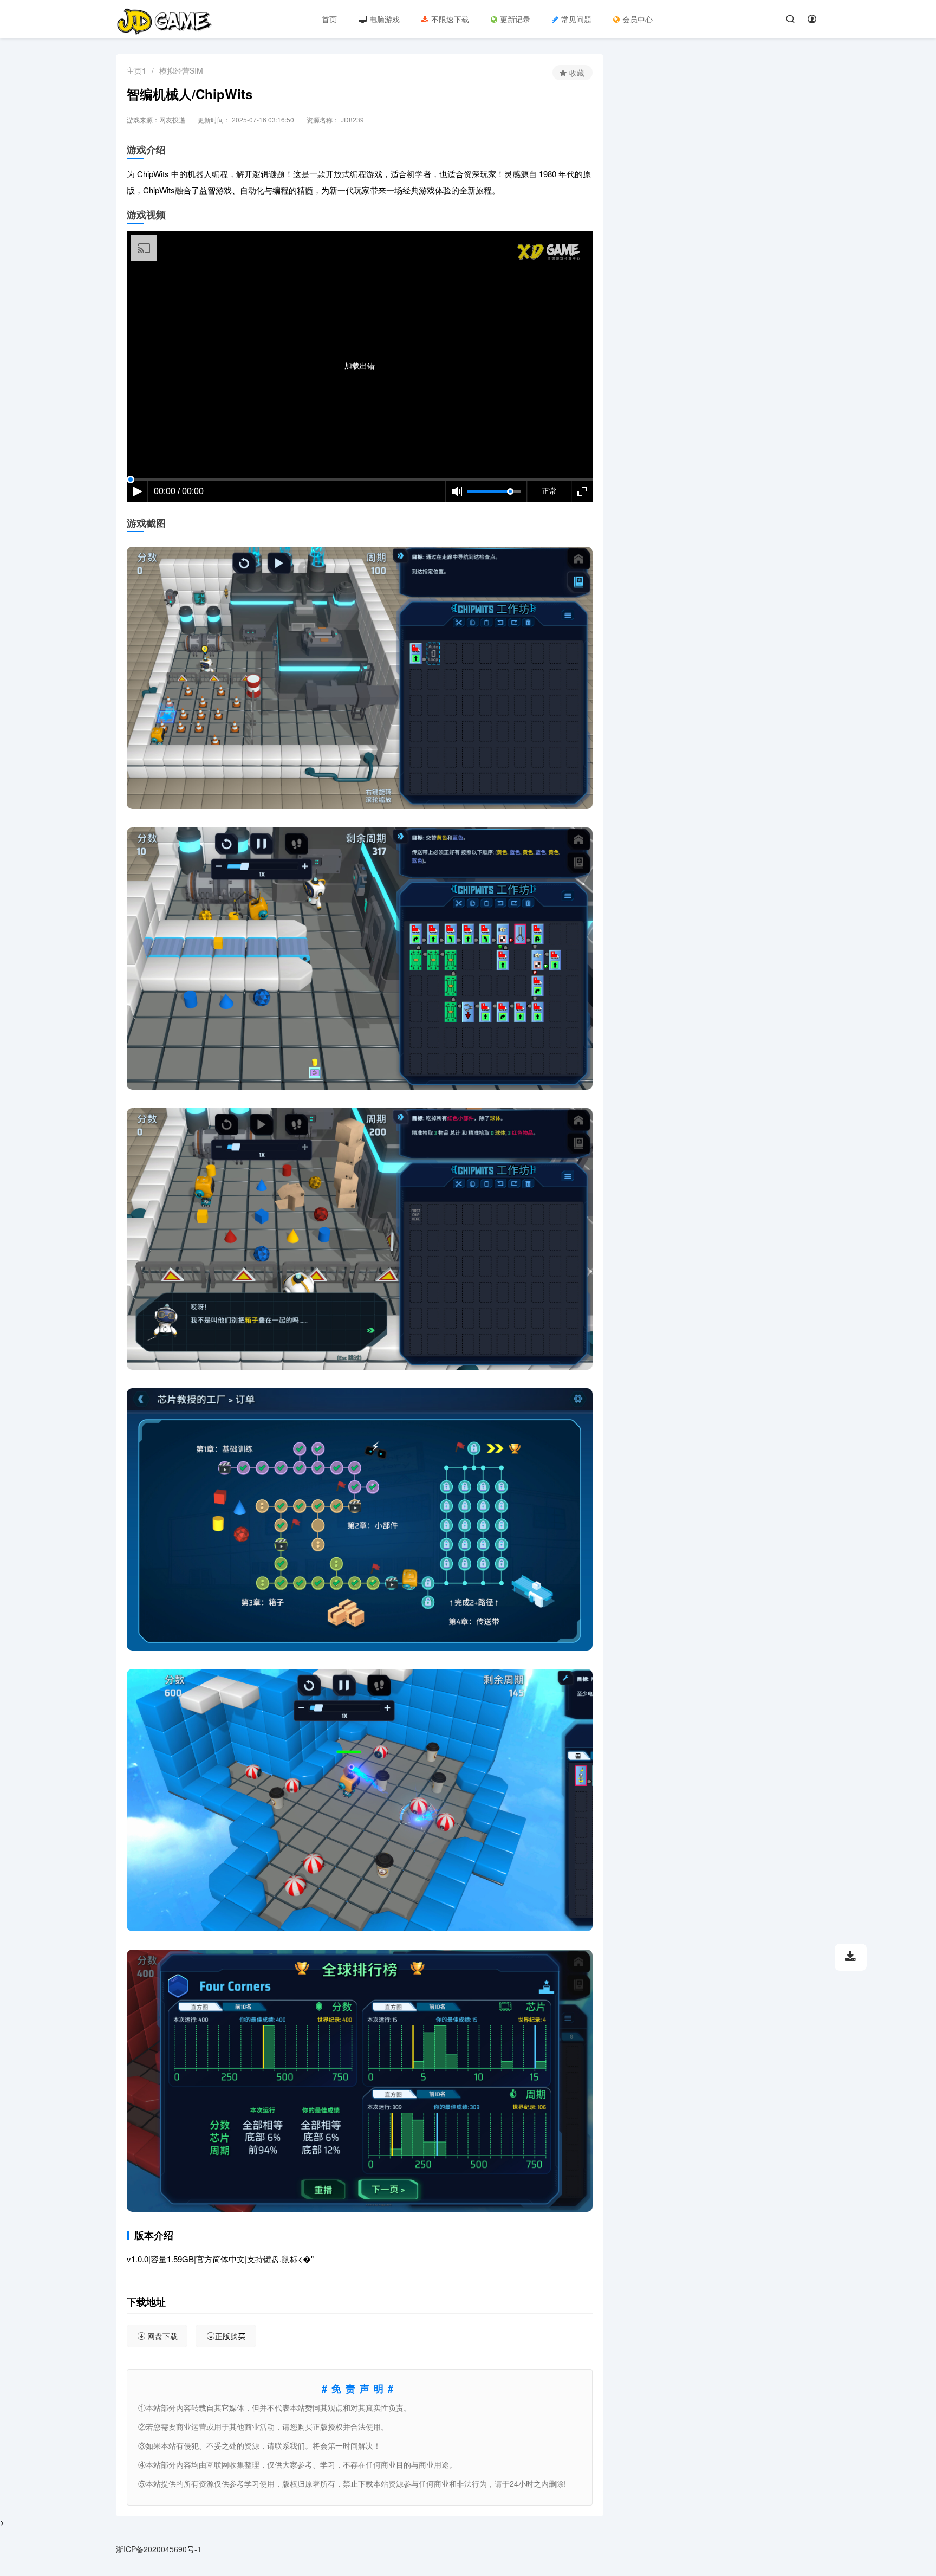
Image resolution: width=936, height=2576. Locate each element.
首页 (329, 19)
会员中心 (638, 19)
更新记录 (515, 19)
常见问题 (576, 19)
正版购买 (230, 2336)
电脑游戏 (385, 19)
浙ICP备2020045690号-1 (159, 2549)
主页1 (136, 70)
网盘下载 (162, 2336)
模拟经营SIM (181, 70)
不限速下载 (450, 19)
